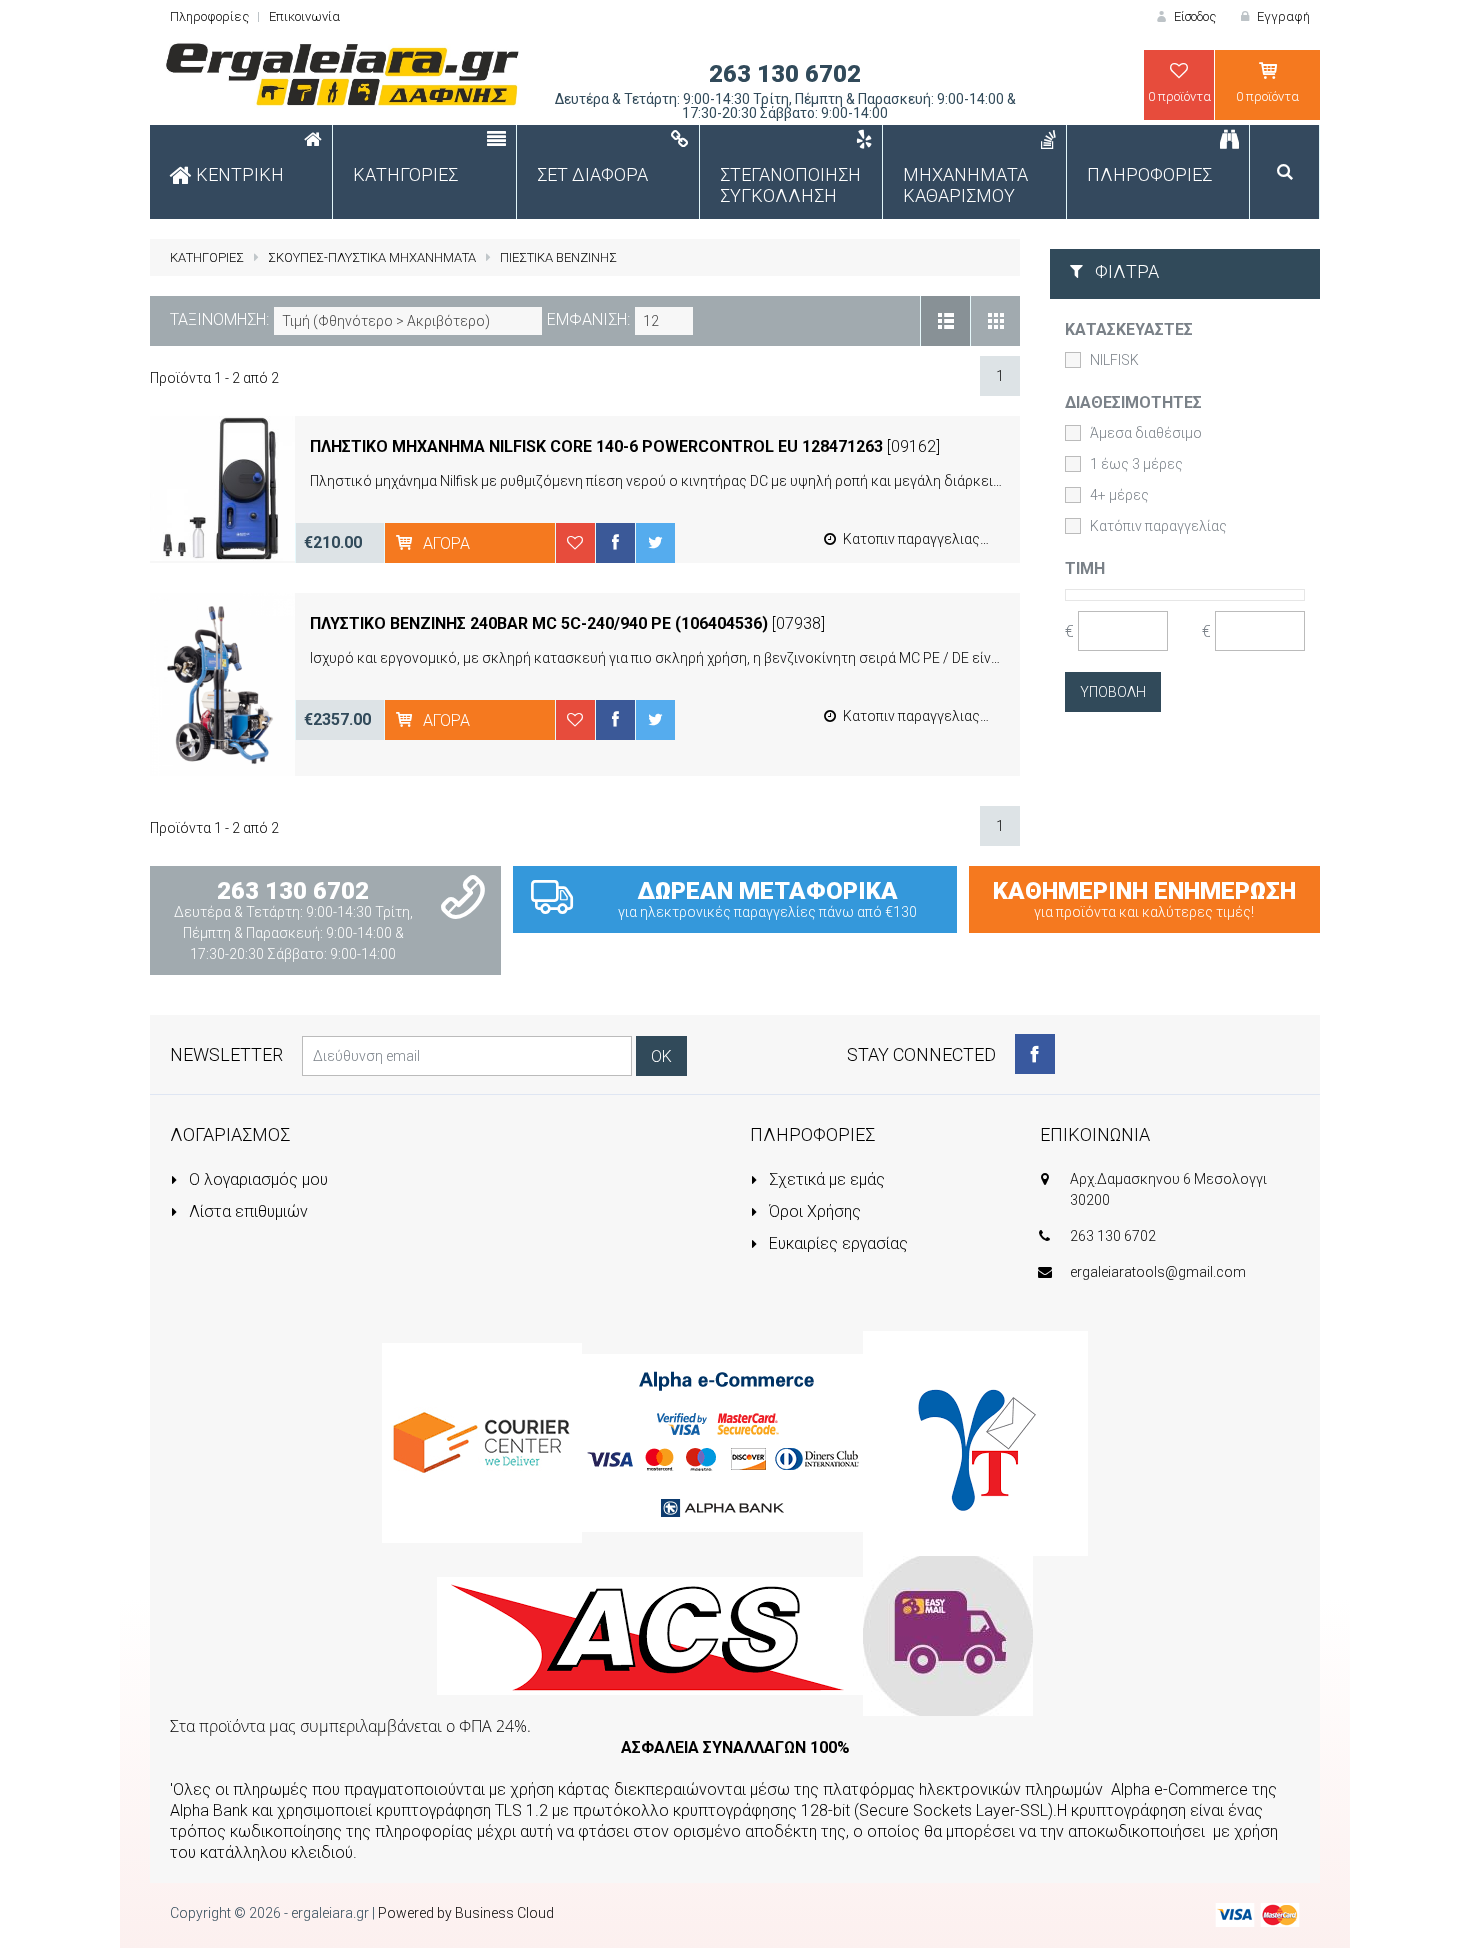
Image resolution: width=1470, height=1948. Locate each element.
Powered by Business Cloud (466, 1913)
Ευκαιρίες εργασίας (836, 1243)
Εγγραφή (1282, 16)
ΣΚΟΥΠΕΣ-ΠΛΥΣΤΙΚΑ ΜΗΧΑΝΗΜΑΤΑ (372, 257)
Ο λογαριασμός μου (256, 1179)
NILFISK (1114, 360)
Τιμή (1085, 568)
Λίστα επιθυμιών (246, 1211)
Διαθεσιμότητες (1133, 402)
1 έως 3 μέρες (1136, 464)
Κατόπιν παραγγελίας (1158, 526)
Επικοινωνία (304, 16)
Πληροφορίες (209, 16)
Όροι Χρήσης (813, 1211)
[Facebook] (1035, 1054)
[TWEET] (655, 542)
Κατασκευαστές (1129, 329)
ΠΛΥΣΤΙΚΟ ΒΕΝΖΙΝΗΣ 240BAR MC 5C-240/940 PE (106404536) (539, 623)
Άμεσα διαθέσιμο (1146, 433)
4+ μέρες (1119, 495)
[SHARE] (615, 542)
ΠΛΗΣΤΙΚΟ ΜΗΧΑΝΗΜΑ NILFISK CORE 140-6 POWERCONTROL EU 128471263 (596, 446)
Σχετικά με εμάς (825, 1179)
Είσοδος (1193, 16)
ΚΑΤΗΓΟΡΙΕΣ (207, 257)
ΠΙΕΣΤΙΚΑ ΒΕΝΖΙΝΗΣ (558, 257)
